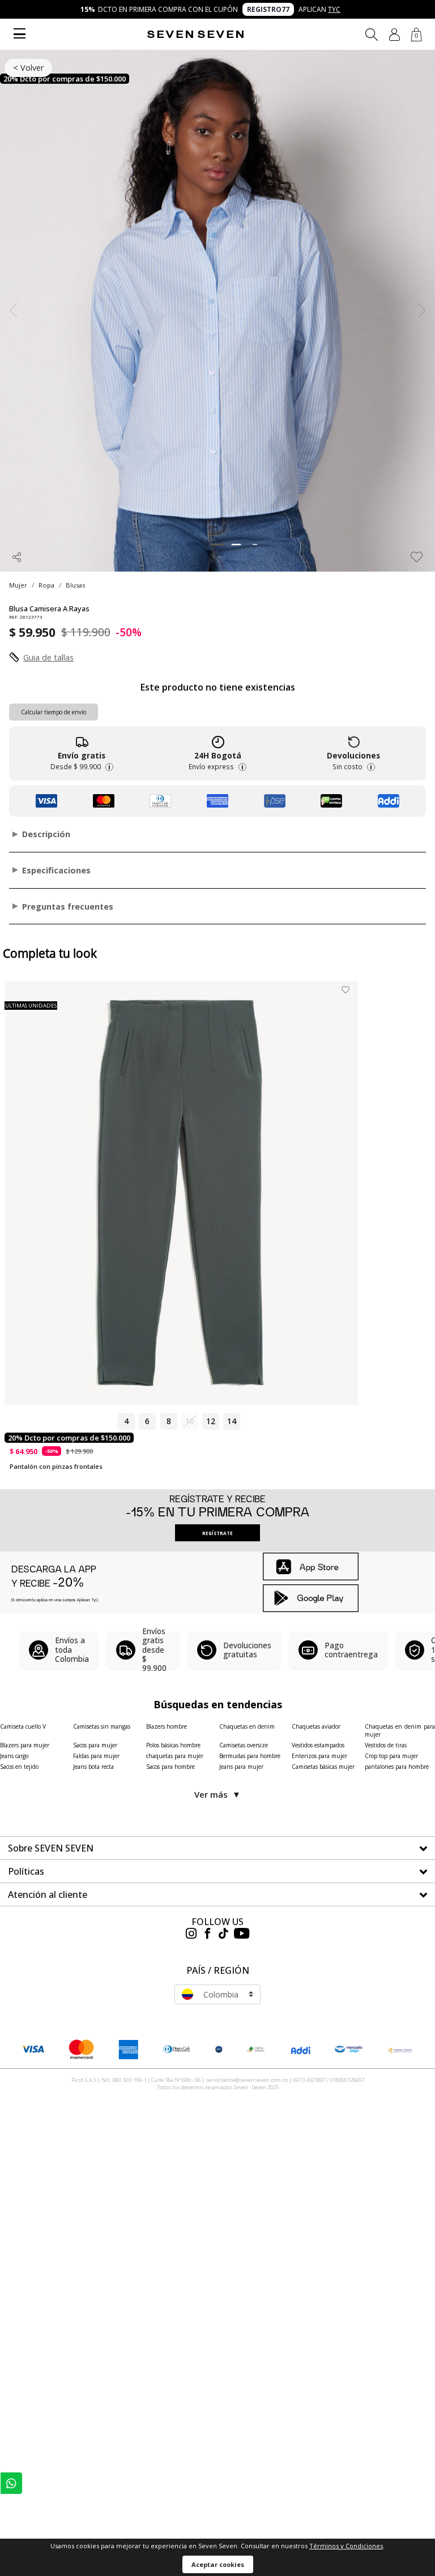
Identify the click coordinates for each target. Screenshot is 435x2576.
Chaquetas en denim (247, 1726)
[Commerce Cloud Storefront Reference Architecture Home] (195, 34)
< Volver (28, 68)
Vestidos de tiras (386, 1745)
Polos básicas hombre (173, 1745)
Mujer (18, 585)
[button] (395, 35)
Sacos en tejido (19, 1767)
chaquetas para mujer (175, 1756)
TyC (334, 9)
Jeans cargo (14, 1756)
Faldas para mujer (96, 1756)
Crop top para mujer (391, 1756)
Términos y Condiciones (346, 2546)
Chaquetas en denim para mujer (400, 1730)
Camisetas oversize (244, 1745)
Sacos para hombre (170, 1767)
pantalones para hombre (397, 1767)
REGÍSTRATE (217, 1533)
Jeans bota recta (93, 1767)
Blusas (75, 585)
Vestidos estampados (318, 1745)
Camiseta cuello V (23, 1726)
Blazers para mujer (25, 1745)
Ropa (46, 585)
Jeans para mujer (241, 1767)
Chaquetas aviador (316, 1726)
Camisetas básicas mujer (323, 1767)
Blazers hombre (167, 1726)
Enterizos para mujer (319, 1756)
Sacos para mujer (95, 1745)
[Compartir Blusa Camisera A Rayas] (17, 557)
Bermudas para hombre (250, 1756)
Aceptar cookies (218, 2564)
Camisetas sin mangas (102, 1726)
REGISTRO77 (268, 9)
